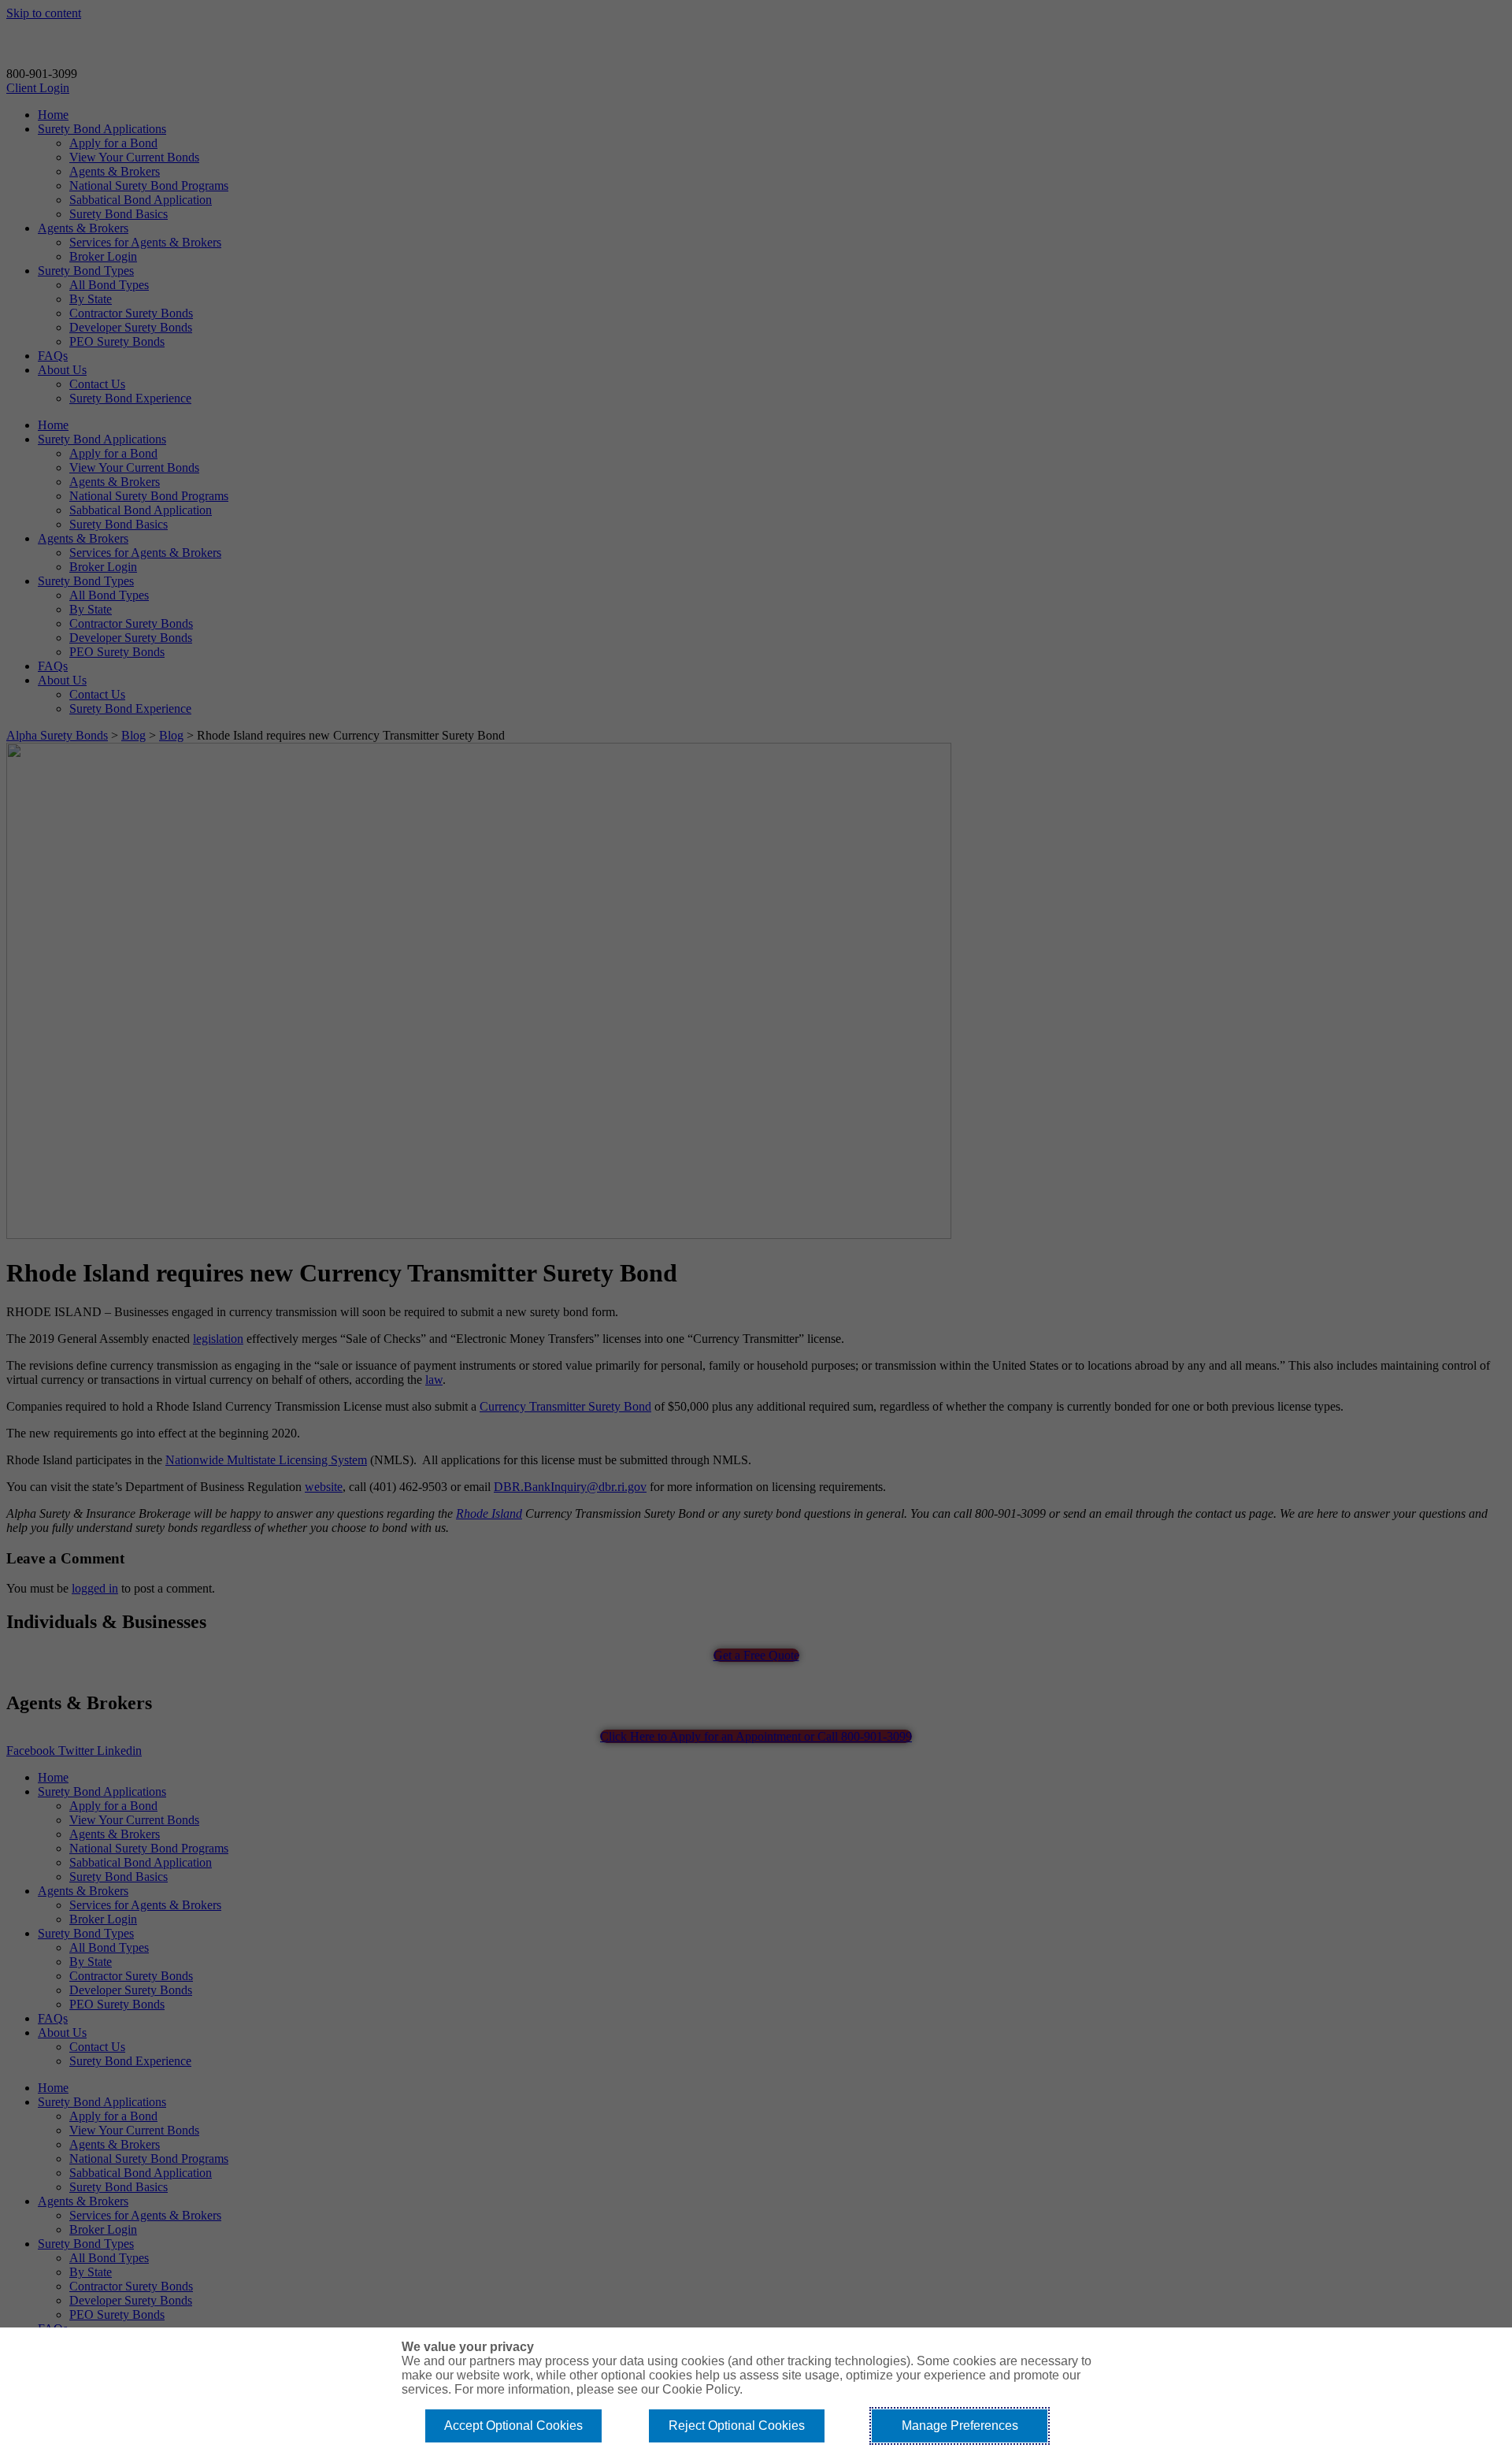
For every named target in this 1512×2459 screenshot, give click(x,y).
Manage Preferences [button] (960, 2426)
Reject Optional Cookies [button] (737, 2426)
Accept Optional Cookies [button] (513, 2426)
